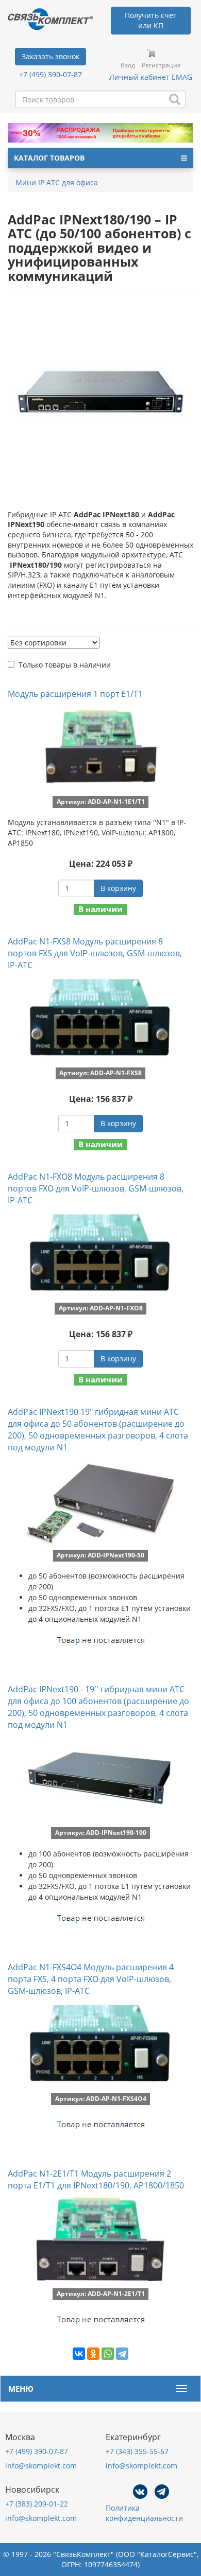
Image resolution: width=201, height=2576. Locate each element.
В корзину (118, 888)
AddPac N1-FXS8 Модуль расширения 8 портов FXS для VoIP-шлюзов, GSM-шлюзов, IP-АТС (95, 953)
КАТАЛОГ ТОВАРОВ (49, 158)
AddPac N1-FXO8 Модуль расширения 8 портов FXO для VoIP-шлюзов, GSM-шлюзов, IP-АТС (96, 1188)
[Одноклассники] (93, 2354)
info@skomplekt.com (41, 2466)
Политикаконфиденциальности (144, 2513)
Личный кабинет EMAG (151, 77)
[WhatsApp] (108, 2354)
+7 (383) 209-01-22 (37, 2504)
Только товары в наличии (65, 665)
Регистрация (161, 65)
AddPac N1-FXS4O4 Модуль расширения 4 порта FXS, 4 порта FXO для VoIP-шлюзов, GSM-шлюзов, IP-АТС (91, 1979)
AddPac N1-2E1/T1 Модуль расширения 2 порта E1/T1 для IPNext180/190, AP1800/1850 (96, 2179)
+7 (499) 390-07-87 (51, 74)
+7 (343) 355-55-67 (137, 2451)
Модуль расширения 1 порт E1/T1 (75, 694)
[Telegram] (122, 2354)
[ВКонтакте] (79, 2354)
